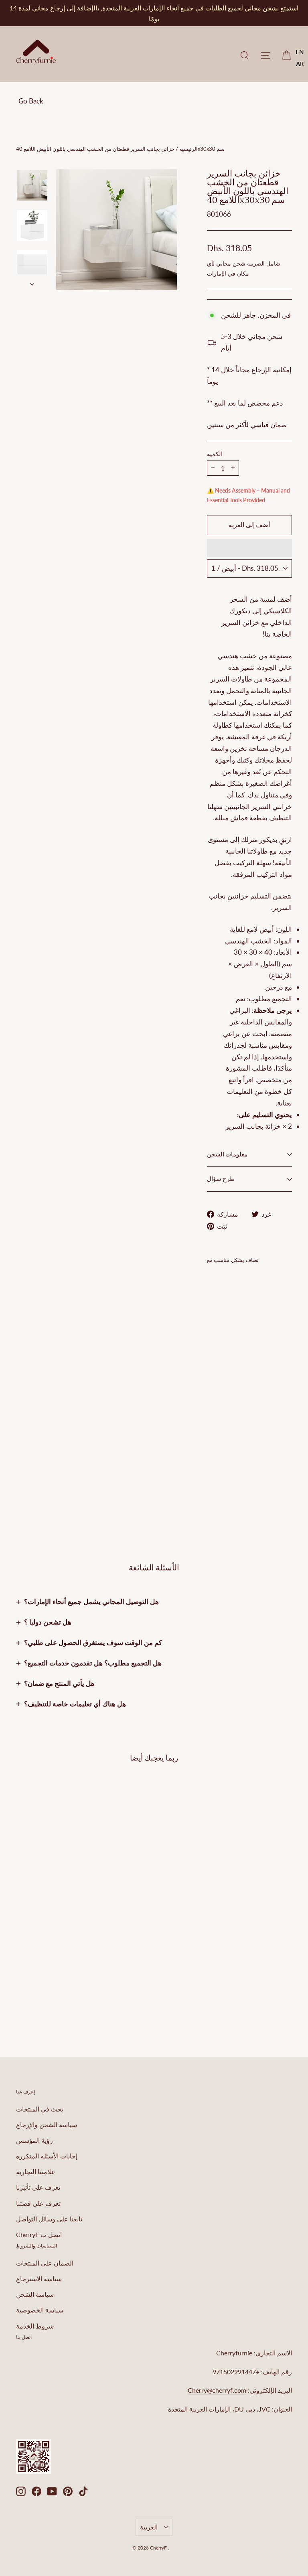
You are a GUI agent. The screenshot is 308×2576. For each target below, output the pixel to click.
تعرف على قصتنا (38, 2203)
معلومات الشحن (227, 1154)
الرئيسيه (188, 149)
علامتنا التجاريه (36, 2171)
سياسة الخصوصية (40, 2310)
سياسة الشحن (35, 2294)
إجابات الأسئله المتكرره (47, 2156)
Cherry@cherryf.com (217, 2390)
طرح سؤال (221, 1179)
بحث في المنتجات (40, 2109)
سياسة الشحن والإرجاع (47, 2125)
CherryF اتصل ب (39, 2234)
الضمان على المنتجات (45, 2263)
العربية (149, 2527)
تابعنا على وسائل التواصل (49, 2219)
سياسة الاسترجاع (39, 2279)
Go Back (31, 101)
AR (300, 64)
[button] (249, 548)
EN (300, 52)
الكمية (215, 454)
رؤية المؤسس (34, 2140)
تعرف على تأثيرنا (38, 2187)
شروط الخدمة (35, 2326)
